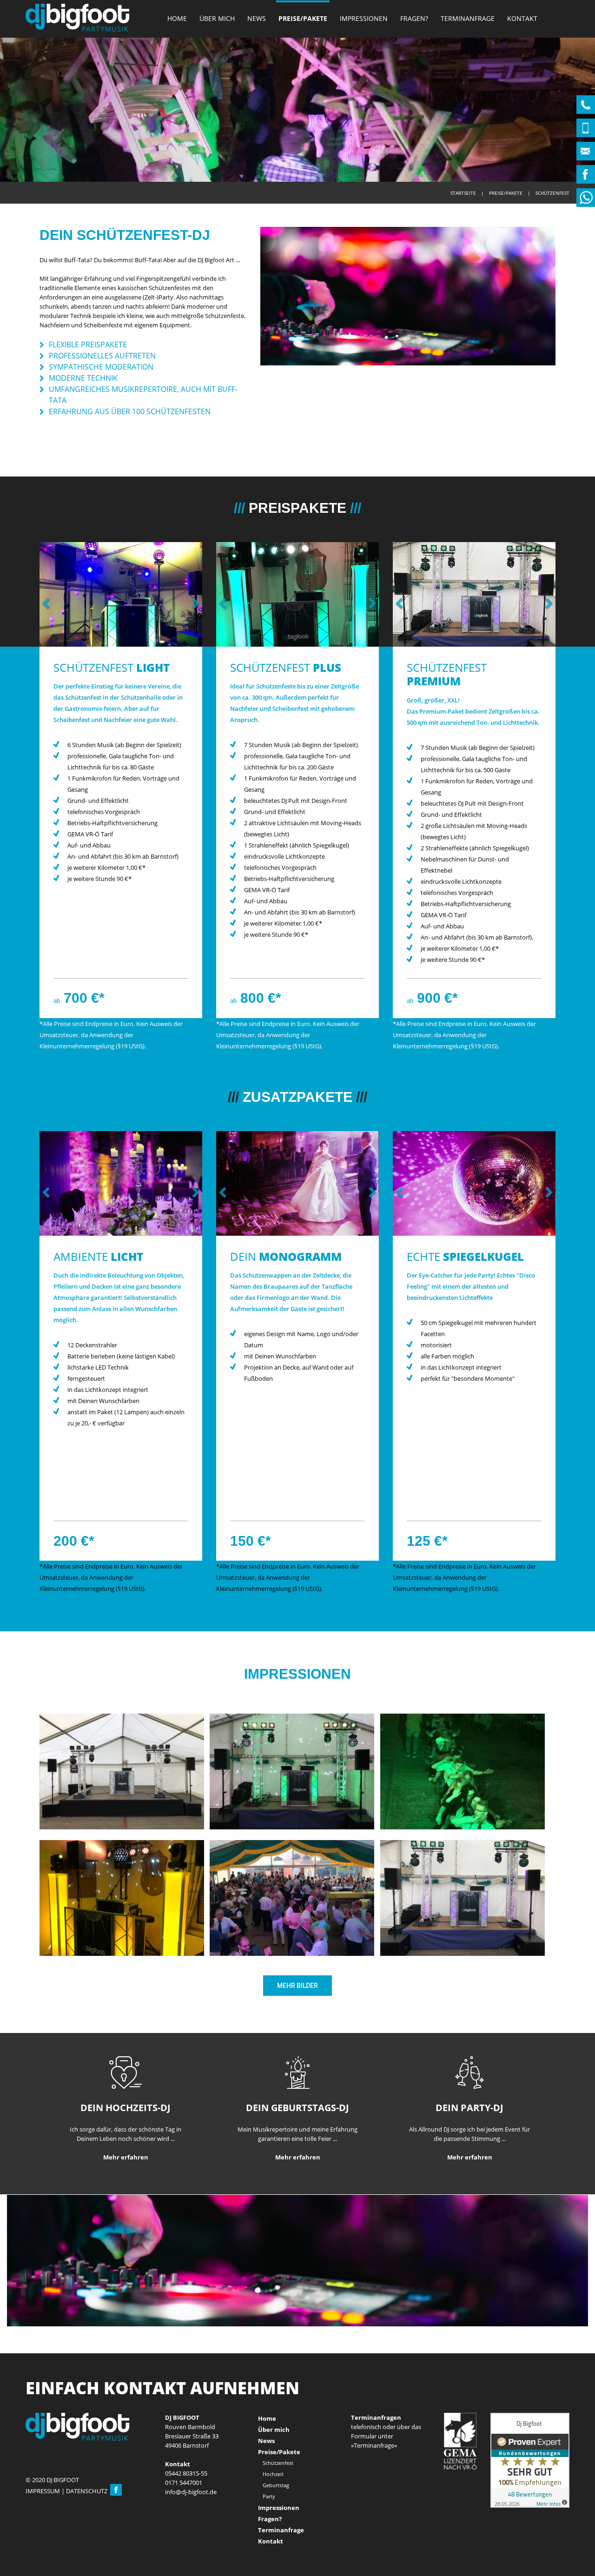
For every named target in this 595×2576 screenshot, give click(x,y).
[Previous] (49, 594)
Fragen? (414, 18)
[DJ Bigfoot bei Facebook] (116, 2522)
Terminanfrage (468, 18)
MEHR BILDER (297, 2044)
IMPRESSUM (43, 2522)
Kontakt (522, 18)
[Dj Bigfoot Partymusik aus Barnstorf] (77, 18)
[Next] (193, 594)
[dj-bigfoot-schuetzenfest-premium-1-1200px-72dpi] (463, 1955)
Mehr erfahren (126, 2215)
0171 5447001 (184, 2514)
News (257, 18)
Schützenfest (278, 2494)
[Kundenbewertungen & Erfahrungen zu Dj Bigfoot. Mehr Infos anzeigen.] (530, 2491)
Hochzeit (273, 2505)
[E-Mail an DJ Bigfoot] (191, 2523)
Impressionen (364, 18)
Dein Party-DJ (469, 2166)
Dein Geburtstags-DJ (297, 2166)
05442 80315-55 (186, 2504)
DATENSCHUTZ (87, 2522)
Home (177, 18)
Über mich (217, 18)
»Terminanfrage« (374, 2477)
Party (269, 2527)
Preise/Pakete (303, 18)
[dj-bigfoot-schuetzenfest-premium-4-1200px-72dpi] (122, 1829)
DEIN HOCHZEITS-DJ (126, 2166)
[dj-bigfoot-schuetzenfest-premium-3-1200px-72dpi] (292, 1829)
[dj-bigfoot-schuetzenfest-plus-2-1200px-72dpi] (122, 1955)
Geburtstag (276, 2516)
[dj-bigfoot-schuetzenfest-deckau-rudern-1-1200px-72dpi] (463, 1829)
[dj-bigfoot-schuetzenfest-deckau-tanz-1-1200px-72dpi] (292, 1955)
